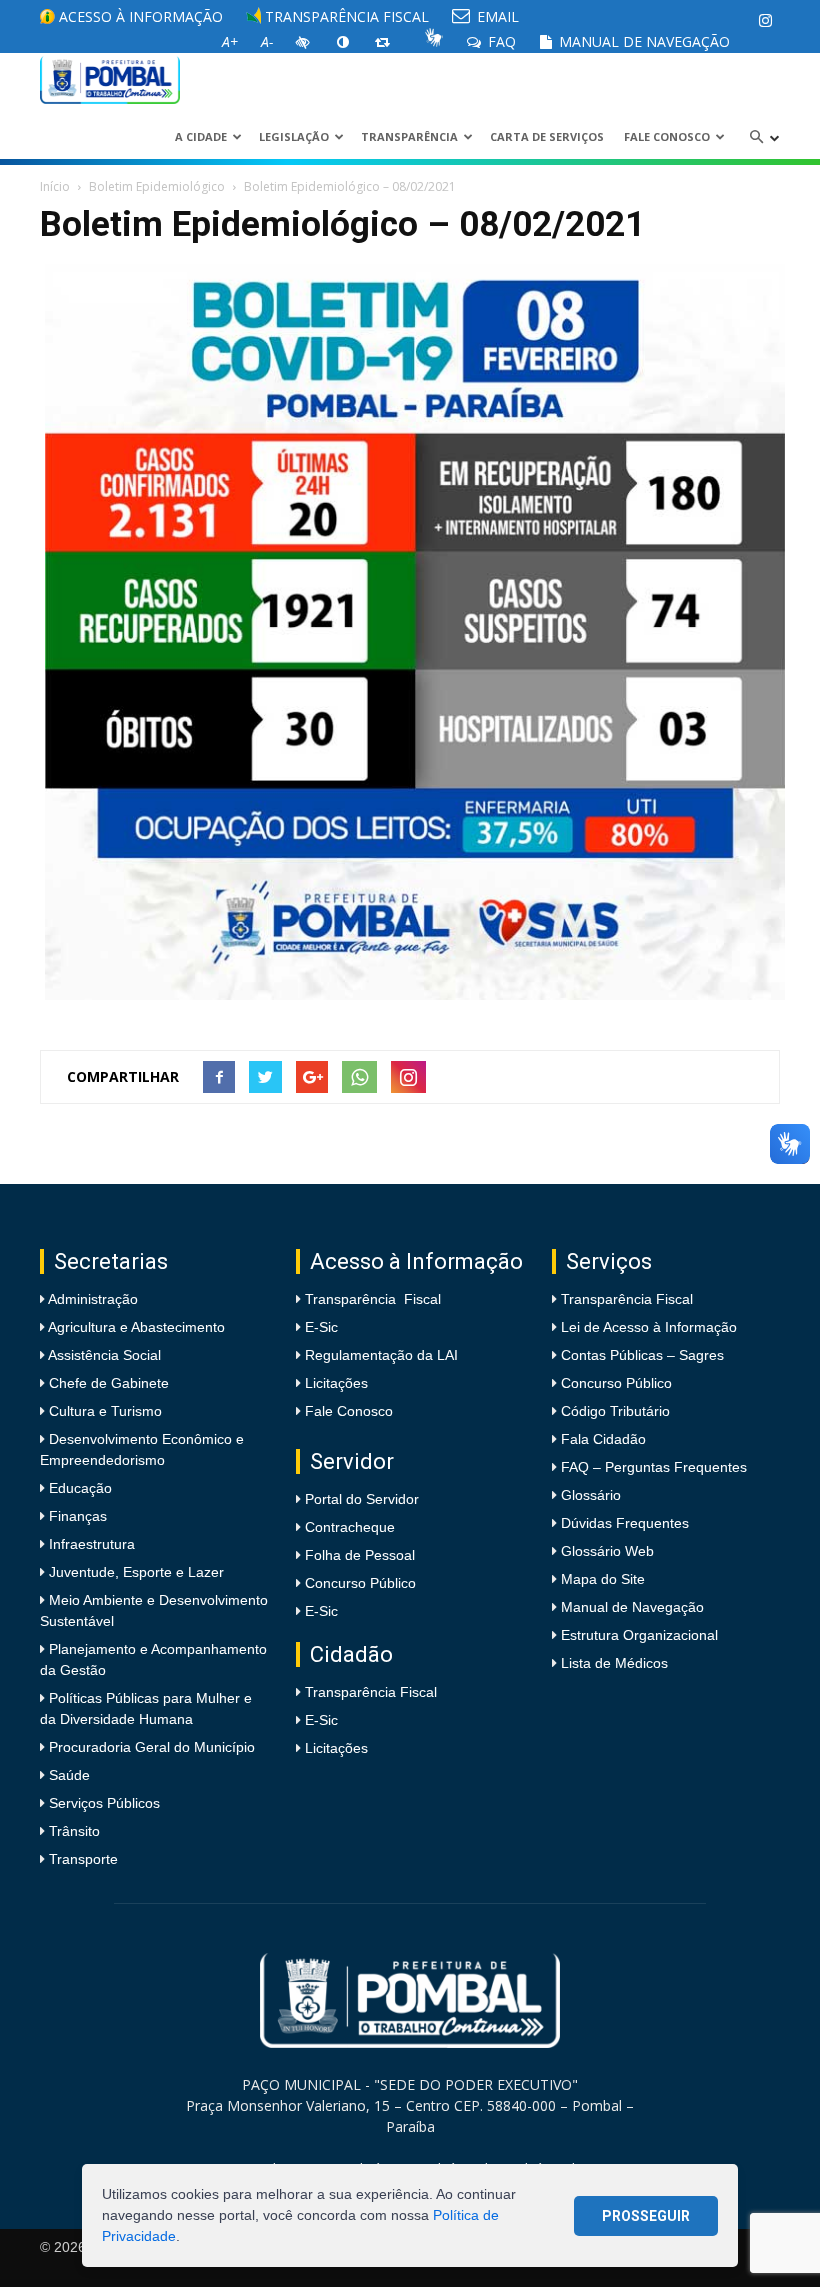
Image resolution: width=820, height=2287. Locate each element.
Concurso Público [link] (360, 1583)
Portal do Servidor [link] (362, 1499)
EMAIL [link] (496, 16)
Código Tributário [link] (615, 1411)
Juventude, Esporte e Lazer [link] (134, 1572)
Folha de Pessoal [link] (360, 1555)
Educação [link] (78, 1488)
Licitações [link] (336, 1383)
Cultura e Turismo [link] (103, 1411)
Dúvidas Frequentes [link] (625, 1523)
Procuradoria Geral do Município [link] (152, 1747)
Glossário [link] (591, 1495)
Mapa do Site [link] (603, 1579)
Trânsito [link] (72, 1831)
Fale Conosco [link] (667, 136)
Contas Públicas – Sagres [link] (642, 1355)
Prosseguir (646, 2216)
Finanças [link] (76, 1516)
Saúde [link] (67, 1775)
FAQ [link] (500, 41)
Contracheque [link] (350, 1527)
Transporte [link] (81, 1859)
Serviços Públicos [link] (102, 1803)
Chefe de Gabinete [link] (107, 1383)
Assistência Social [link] (103, 1355)
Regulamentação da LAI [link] (381, 1355)
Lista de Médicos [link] (614, 1663)
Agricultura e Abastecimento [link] (135, 1327)
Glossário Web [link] (607, 1551)
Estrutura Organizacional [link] (639, 1635)
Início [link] (55, 186)
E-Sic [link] (321, 1327)
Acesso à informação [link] (139, 16)
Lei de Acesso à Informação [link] (649, 1327)
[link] (765, 20)
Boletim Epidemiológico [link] (157, 186)
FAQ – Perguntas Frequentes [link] (654, 1467)
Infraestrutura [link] (90, 1544)
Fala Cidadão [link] (603, 1439)
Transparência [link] (409, 136)
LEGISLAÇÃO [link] (294, 136)
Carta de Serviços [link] (547, 136)
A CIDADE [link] (201, 136)
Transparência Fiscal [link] (345, 16)
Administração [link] (91, 1299)
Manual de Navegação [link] (642, 41)
